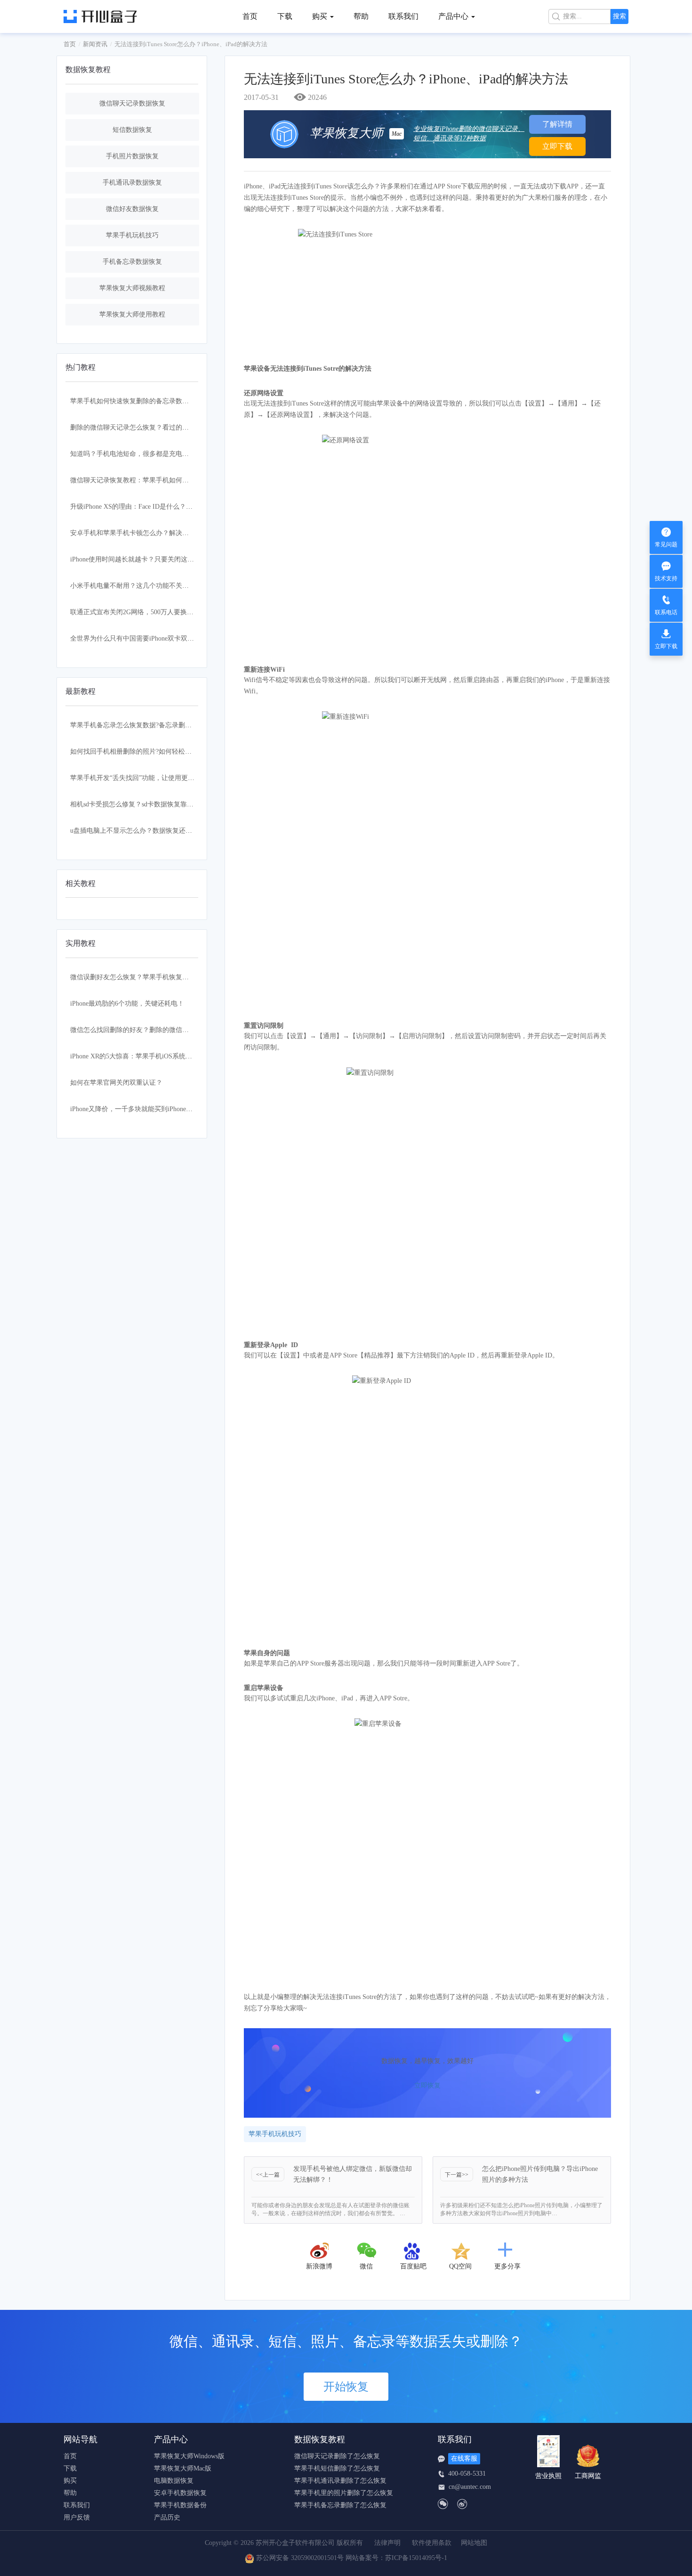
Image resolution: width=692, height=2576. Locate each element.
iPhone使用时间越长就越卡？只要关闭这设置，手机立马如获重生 (165, 559)
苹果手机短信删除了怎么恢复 (337, 2469)
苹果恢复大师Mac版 (183, 2469)
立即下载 (557, 146)
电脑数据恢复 (174, 2481)
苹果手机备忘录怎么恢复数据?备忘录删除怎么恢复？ (147, 725)
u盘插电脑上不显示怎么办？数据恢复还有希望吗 (141, 831)
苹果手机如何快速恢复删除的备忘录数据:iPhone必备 (146, 401)
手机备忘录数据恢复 (132, 262)
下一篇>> (457, 2175)
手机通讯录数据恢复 (132, 183)
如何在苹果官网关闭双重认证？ (116, 1083)
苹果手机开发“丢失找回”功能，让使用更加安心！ (142, 778)
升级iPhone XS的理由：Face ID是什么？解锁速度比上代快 (154, 507)
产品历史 (167, 2518)
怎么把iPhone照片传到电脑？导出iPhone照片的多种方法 (540, 2174)
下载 (285, 16)
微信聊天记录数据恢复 (132, 103)
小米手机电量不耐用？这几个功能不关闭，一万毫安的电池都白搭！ (169, 586)
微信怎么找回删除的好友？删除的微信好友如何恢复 (146, 1030)
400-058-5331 (467, 2474)
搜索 (620, 16)
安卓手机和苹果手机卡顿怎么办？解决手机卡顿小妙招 (149, 533)
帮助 (361, 16)
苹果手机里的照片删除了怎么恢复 (344, 2493)
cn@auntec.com (470, 2487)
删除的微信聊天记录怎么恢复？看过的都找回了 (139, 427)
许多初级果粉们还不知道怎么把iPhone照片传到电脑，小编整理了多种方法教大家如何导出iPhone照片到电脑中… (521, 2209)
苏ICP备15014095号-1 (416, 2558)
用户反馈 (77, 2518)
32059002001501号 (317, 2558)
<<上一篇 (268, 2175)
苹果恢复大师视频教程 (132, 288)
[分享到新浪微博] (319, 2251)
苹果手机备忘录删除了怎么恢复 (340, 2505)
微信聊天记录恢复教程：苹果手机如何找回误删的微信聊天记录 (162, 480)
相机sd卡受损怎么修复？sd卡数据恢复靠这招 (135, 804)
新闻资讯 (95, 44)
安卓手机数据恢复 (180, 2493)
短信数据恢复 (132, 130)
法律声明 (387, 2543)
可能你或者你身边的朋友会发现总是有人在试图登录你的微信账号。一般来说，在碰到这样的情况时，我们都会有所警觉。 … (330, 2209)
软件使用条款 (432, 2543)
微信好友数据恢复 (132, 209)
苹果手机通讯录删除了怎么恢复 (340, 2481)
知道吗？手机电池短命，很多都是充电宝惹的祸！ (143, 454)
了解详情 (557, 124)
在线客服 (464, 2458)
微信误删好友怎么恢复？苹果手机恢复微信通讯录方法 (149, 977)
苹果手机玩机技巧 (132, 235)
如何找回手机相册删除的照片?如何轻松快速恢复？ (144, 752)
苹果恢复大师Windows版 (189, 2456)
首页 (250, 16)
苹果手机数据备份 (180, 2505)
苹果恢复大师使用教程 (132, 314)
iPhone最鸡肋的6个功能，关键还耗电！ (127, 1004)
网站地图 (474, 2543)
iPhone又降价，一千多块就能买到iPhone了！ (135, 1109)
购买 (70, 2481)
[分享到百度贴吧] (413, 2251)
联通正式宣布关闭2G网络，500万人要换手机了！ (142, 612)
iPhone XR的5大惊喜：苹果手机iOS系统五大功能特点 (148, 1056)
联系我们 (403, 16)
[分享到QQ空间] (460, 2251)
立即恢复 (427, 2085)
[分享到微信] (367, 2251)
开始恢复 (346, 2387)
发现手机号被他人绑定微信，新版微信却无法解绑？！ (353, 2174)
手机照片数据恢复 (132, 156)
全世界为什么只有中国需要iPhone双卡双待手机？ (142, 638)
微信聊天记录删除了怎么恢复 (337, 2456)
